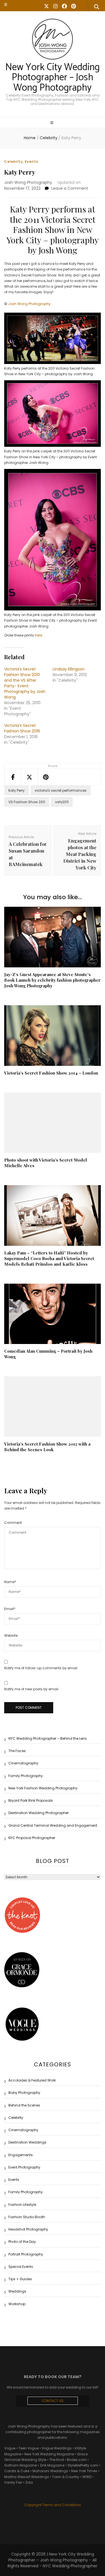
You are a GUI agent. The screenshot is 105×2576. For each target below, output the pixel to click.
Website (11, 1635)
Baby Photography (24, 2093)
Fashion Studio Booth (27, 2217)
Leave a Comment (70, 188)
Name (10, 1582)
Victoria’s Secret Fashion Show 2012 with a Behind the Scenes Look (47, 1447)
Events (32, 162)
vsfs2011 (62, 802)
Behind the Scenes (24, 2105)
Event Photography (24, 2167)
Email (10, 1609)
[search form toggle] (97, 7)
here (38, 635)
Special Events (21, 2267)
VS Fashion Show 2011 (27, 802)
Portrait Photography (26, 2254)
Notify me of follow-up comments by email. (41, 1668)
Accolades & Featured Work (32, 2080)
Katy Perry (17, 790)
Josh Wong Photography (28, 182)
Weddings (17, 2291)
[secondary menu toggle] (6, 4)
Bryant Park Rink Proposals (31, 1800)
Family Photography (26, 1776)
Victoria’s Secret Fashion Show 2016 (22, 728)
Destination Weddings (27, 2142)
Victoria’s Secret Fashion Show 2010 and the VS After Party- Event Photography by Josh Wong (25, 683)
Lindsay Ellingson (69, 669)
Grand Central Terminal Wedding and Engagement (53, 1825)
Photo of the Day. (23, 2242)
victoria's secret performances (61, 790)
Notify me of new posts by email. (32, 1689)
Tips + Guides (20, 2279)
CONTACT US (53, 2401)
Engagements (21, 2155)
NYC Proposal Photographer (32, 1838)
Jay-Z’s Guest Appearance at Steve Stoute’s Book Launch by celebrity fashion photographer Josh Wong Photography (52, 980)
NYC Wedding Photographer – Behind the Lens (48, 1738)
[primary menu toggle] (53, 123)
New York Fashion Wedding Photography (43, 1788)
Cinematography (23, 1763)
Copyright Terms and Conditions (53, 2505)
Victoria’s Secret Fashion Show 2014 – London (51, 1073)
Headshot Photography (28, 2229)
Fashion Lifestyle (22, 2205)
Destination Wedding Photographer (39, 1813)
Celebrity (13, 162)
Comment (13, 1523)
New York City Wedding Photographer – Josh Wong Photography (53, 78)
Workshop (17, 2304)
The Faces (17, 1751)
